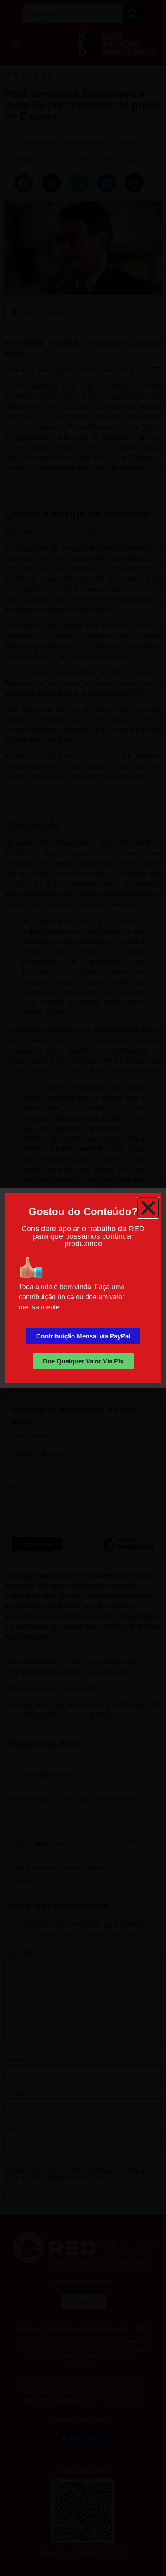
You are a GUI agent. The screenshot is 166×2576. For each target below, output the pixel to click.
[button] (148, 1208)
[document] (83, 1288)
